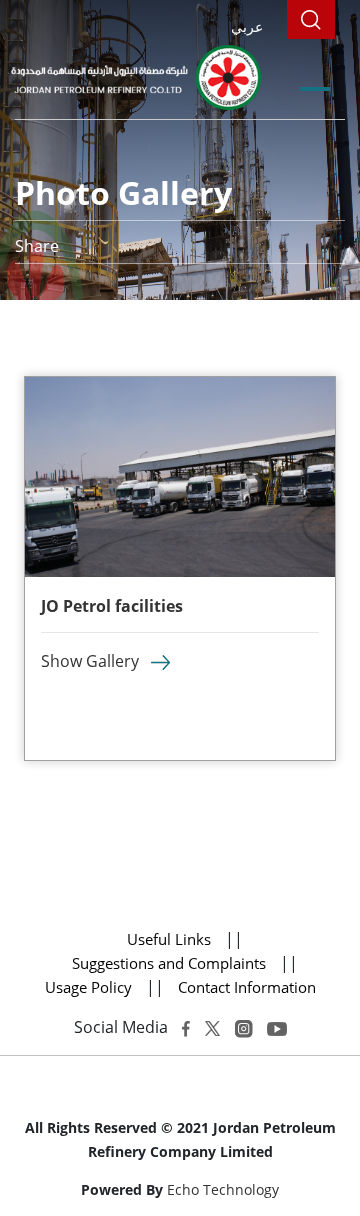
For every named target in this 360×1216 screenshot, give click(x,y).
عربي (247, 26)
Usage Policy (88, 987)
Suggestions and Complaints (171, 963)
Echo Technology (223, 1189)
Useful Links (169, 939)
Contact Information (247, 987)
